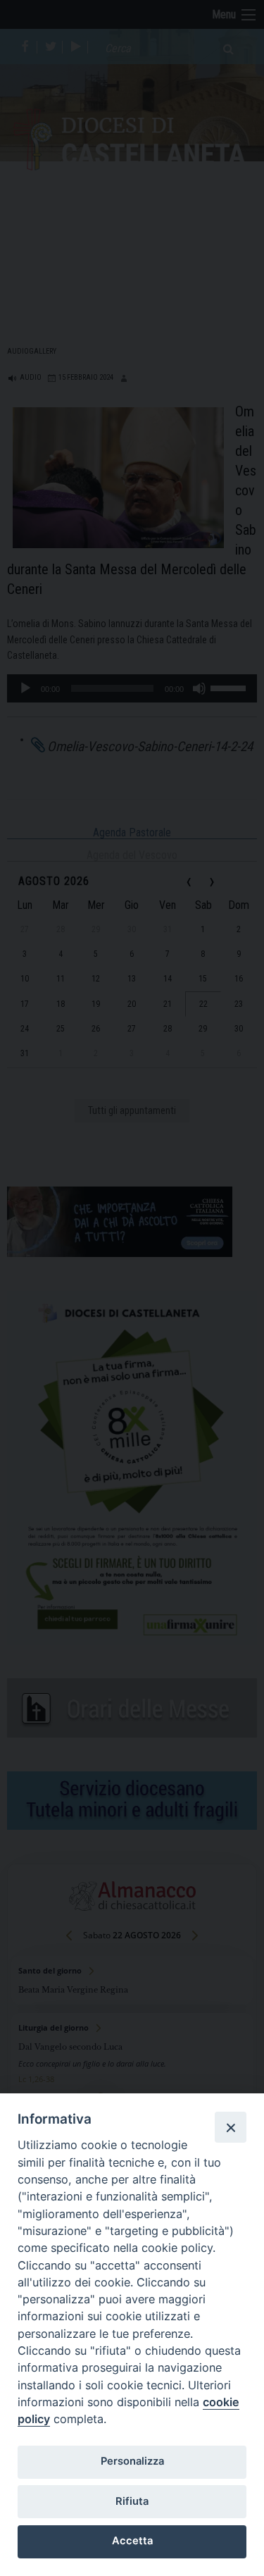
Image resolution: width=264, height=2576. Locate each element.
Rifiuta (132, 2501)
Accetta (132, 2541)
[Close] (230, 2127)
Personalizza (132, 2461)
